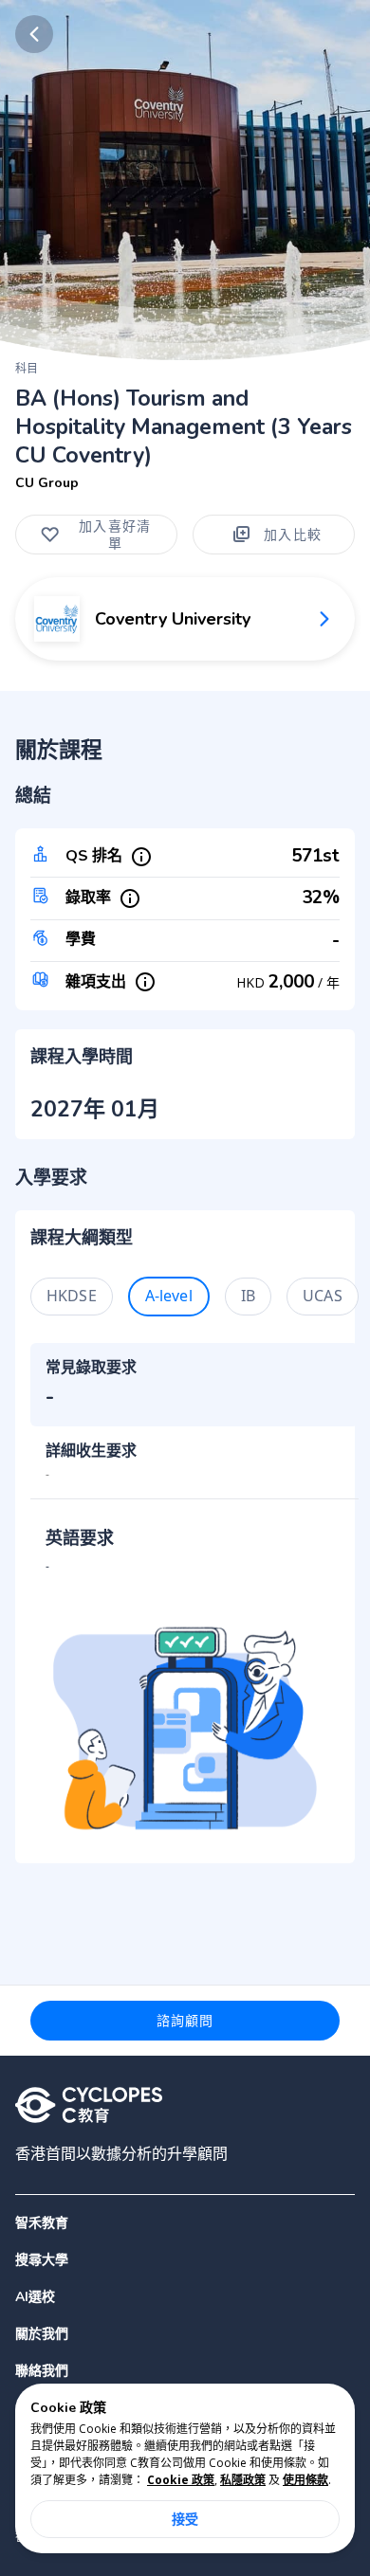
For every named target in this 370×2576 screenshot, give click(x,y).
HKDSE (72, 1296)
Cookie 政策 (181, 2480)
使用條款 (305, 2480)
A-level (169, 1296)
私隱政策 (243, 2480)
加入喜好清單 (115, 534)
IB (248, 1296)
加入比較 (293, 534)
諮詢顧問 (185, 2020)
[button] (185, 2260)
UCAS (323, 1296)
